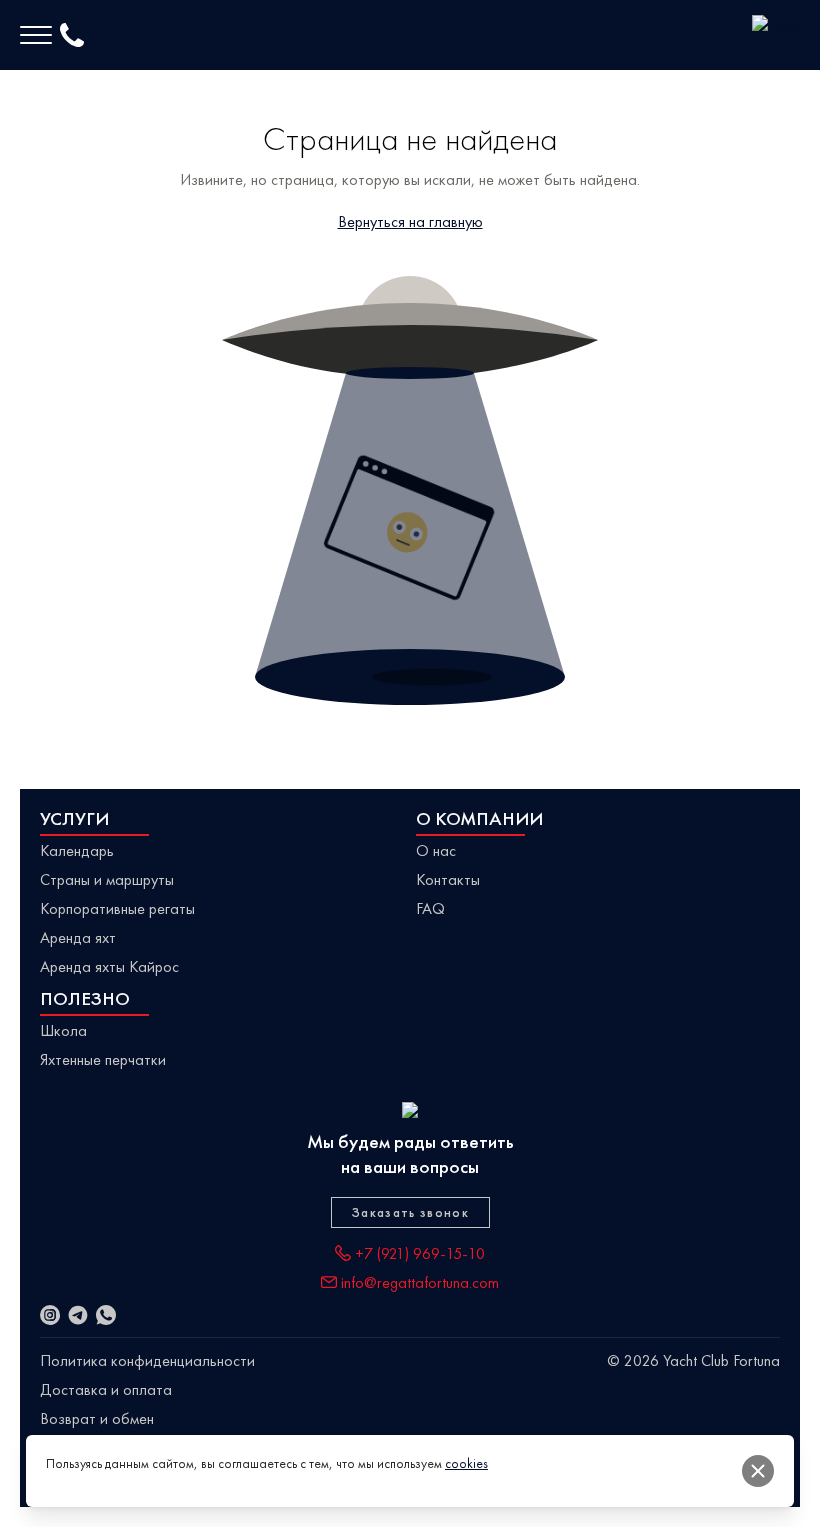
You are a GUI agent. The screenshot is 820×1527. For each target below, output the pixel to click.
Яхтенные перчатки (103, 1059)
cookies (466, 1463)
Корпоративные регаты (117, 908)
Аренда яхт (78, 937)
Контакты (448, 879)
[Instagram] (50, 1315)
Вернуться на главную (410, 221)
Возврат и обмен (97, 1418)
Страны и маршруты (107, 879)
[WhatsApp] (106, 1315)
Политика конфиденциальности (147, 1360)
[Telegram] (78, 1315)
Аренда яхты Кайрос (109, 966)
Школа (63, 1030)
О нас (436, 850)
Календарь (77, 850)
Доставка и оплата (106, 1389)
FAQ (430, 908)
